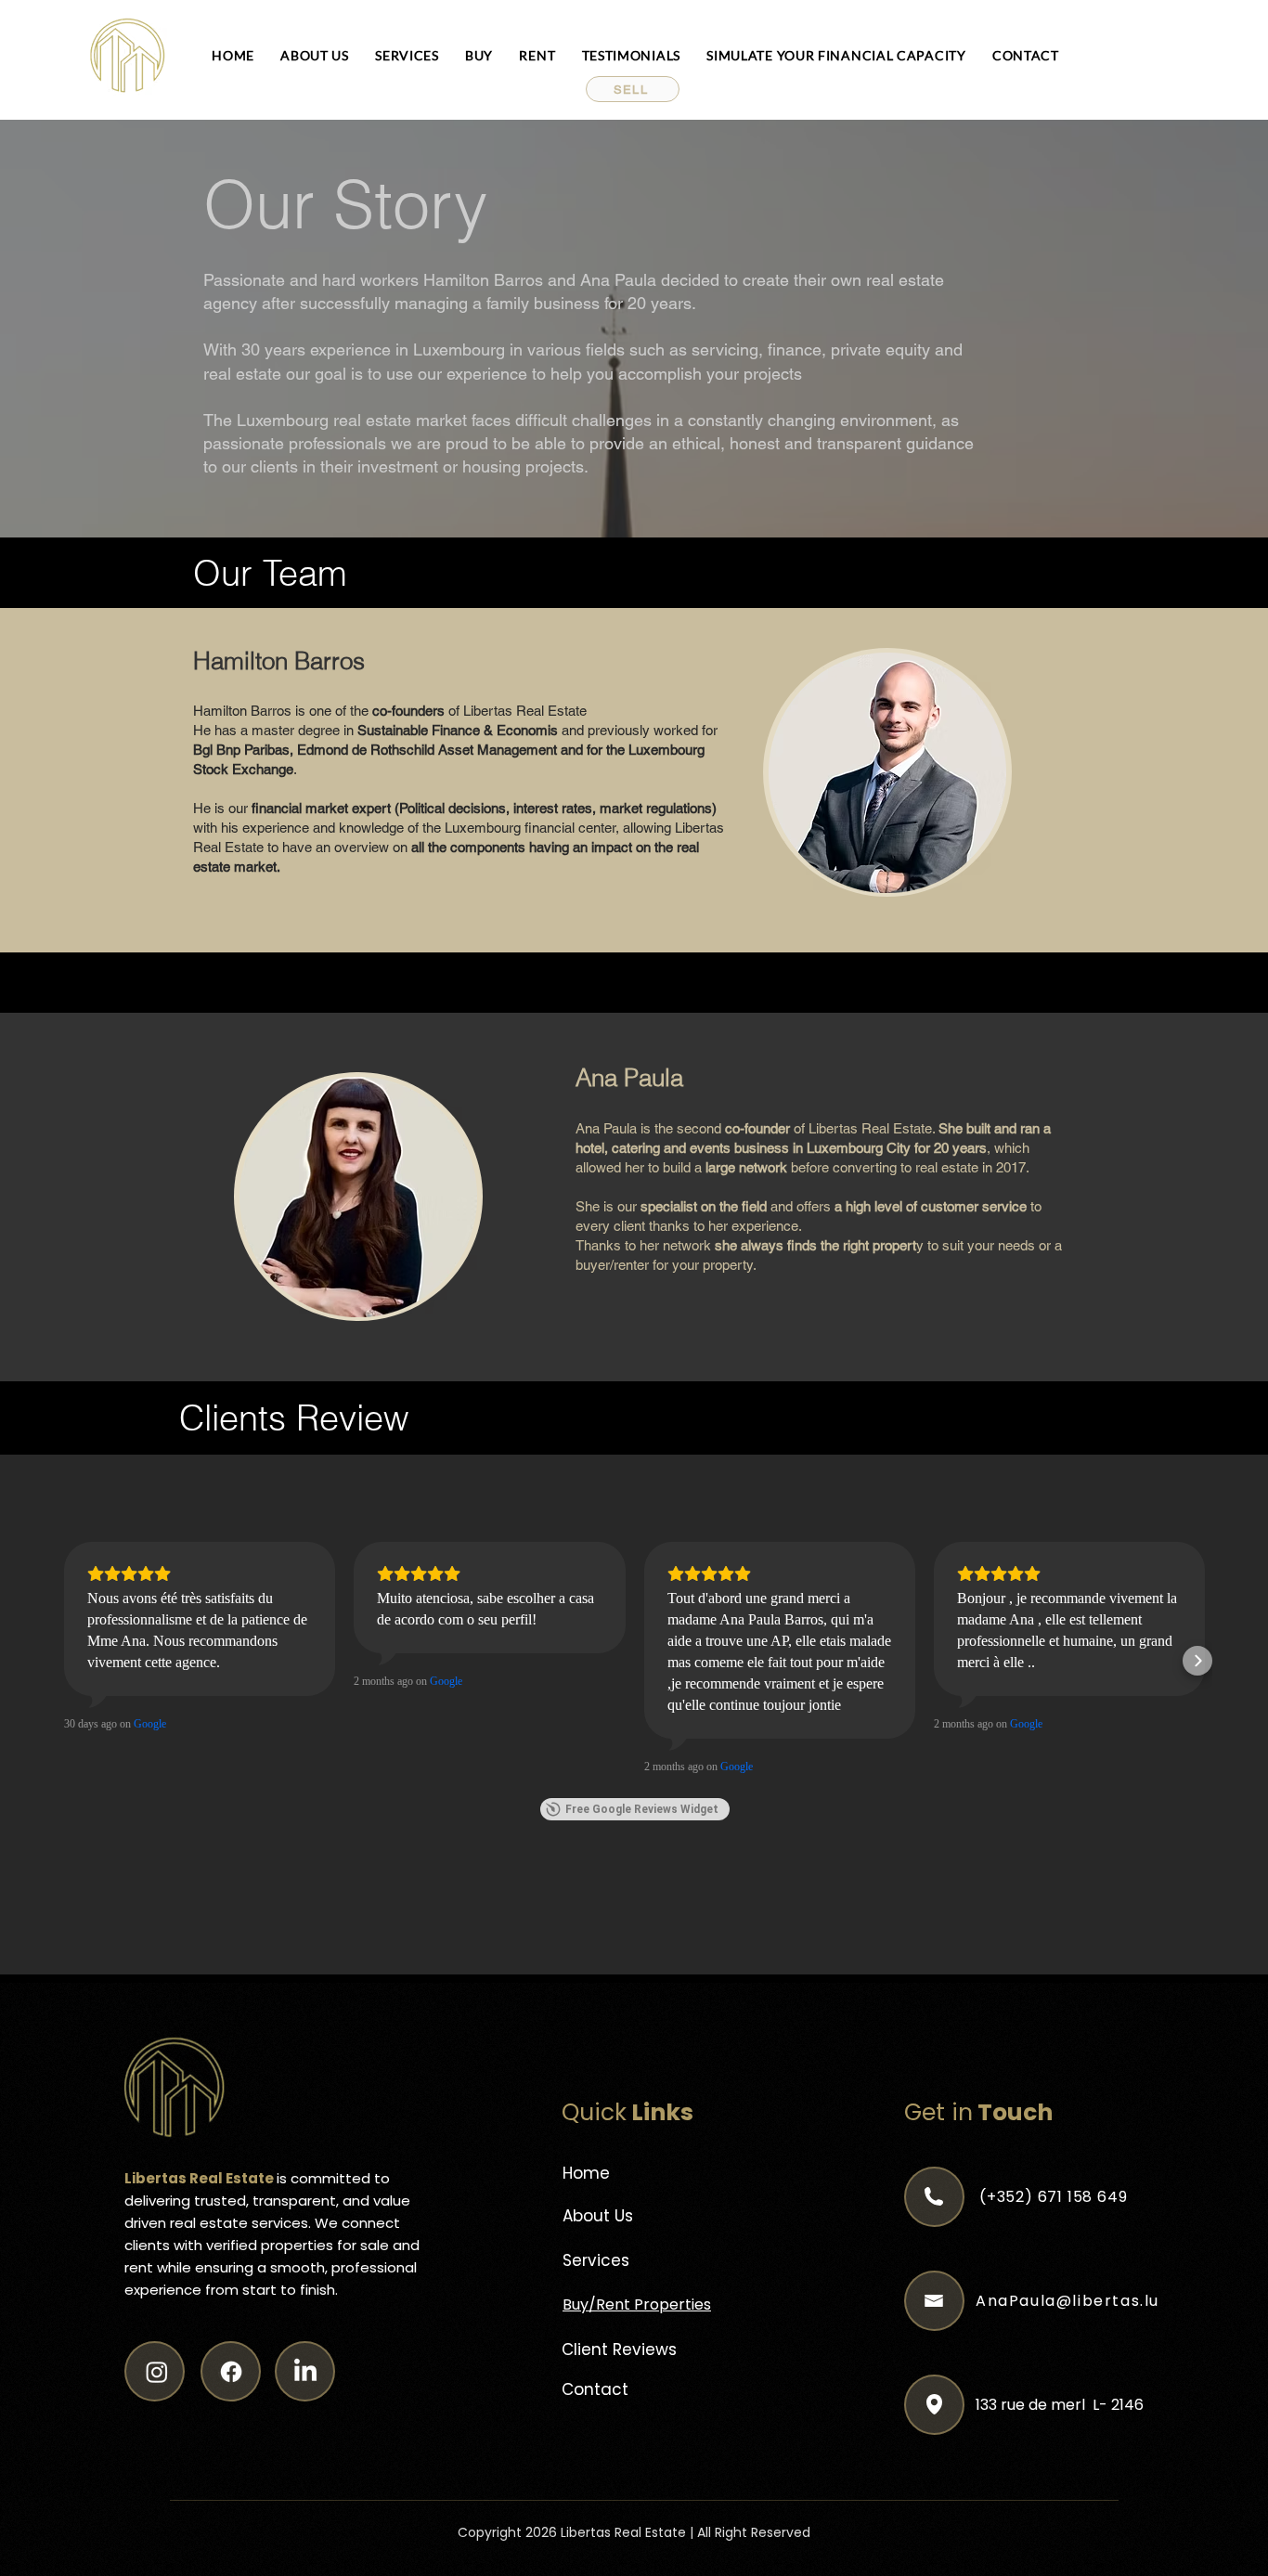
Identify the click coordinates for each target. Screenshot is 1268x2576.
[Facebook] (231, 2372)
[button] (633, 89)
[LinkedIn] (305, 2372)
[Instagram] (157, 2372)
